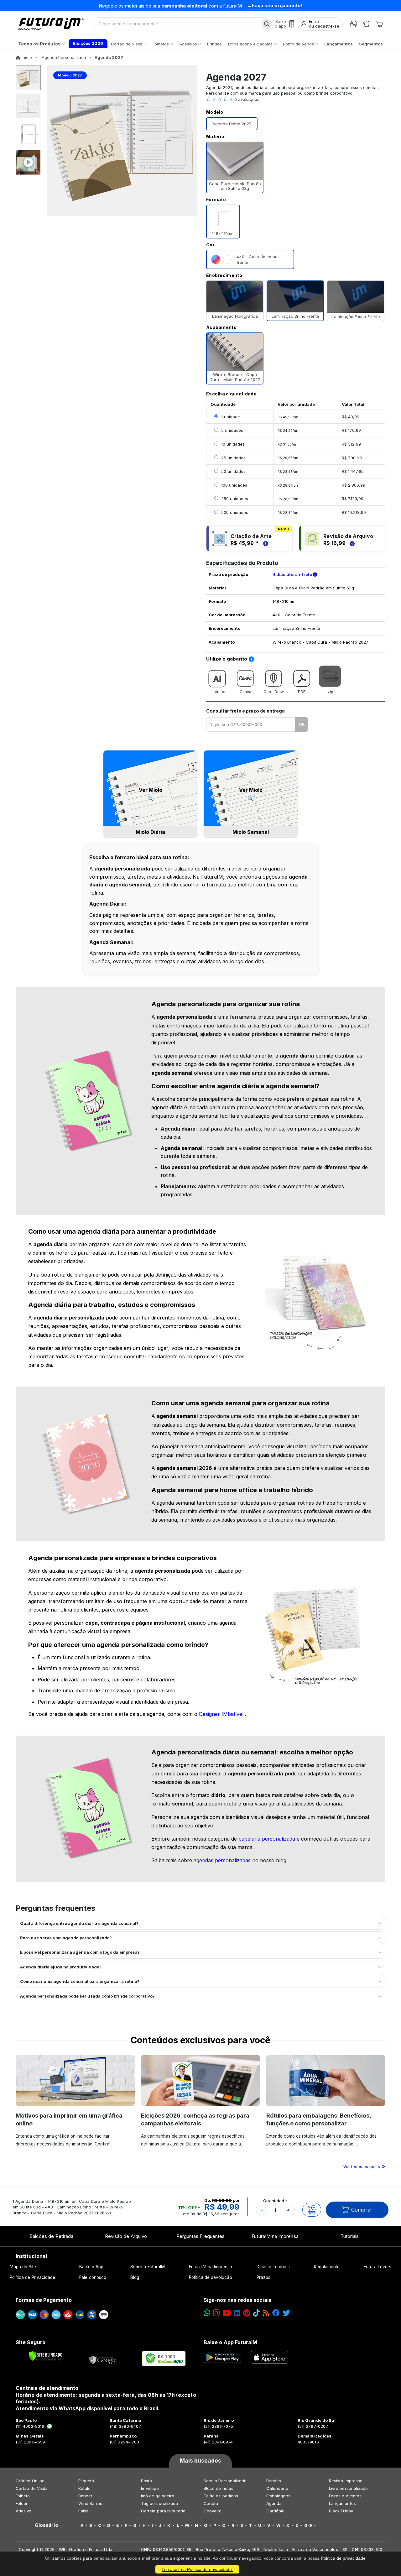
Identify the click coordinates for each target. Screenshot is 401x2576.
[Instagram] (216, 2313)
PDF (302, 692)
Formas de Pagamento (44, 2300)
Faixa (83, 2511)
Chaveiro (213, 2511)
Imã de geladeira (158, 2496)
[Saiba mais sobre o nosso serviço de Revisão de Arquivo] (351, 543)
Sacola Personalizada (225, 2481)
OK (302, 724)
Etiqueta (86, 2481)
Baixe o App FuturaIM (230, 2342)
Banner (85, 2496)
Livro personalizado (348, 2488)
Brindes (274, 2481)
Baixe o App (91, 2267)
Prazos (263, 2277)
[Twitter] (286, 2313)
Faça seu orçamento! (277, 5)
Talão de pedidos (221, 2496)
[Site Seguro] (103, 2359)
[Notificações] (366, 24)
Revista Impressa (346, 2481)
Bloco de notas (219, 2488)
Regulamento (327, 2267)
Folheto (23, 2496)
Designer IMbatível (222, 1714)
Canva (245, 692)
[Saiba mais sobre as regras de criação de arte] (265, 543)
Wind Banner (91, 2503)
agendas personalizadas (223, 1860)
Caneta (211, 2503)
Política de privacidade (343, 2558)
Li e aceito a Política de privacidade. (197, 2569)
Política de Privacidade (33, 2277)
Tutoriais (350, 2236)
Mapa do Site (23, 2267)
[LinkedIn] (237, 2313)
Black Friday (341, 2511)
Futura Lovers (378, 2267)
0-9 (308, 2525)
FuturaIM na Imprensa (275, 2236)
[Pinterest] (247, 2313)
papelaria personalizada (268, 1839)
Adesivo (23, 2511)
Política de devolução (210, 2277)
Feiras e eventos (345, 2496)
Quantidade (275, 2201)
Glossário (47, 2525)
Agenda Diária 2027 (232, 124)
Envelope (150, 2488)
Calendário (277, 2488)
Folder (22, 2503)
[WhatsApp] (354, 24)
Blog (135, 2277)
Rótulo (84, 2488)
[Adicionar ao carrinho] (312, 2210)
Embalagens (278, 2496)
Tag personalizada (159, 2503)
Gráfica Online (30, 2481)
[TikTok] (256, 2313)
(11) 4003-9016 (30, 2426)
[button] (296, 99)
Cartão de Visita (32, 2488)
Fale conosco (93, 2277)
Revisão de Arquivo (126, 2236)
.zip (330, 692)
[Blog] (266, 2313)
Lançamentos (342, 2503)
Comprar (362, 2210)
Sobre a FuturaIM (148, 2267)
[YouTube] (227, 2313)
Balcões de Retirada (51, 2236)
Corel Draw (274, 692)
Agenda (274, 2503)
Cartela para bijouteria (163, 2511)
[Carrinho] (379, 24)
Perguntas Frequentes (200, 2236)
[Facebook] (276, 2313)
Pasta (146, 2481)
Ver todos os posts (362, 2166)
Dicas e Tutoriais (273, 2267)
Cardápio (276, 2511)
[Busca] (267, 24)
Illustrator (217, 692)
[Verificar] (46, 2356)
